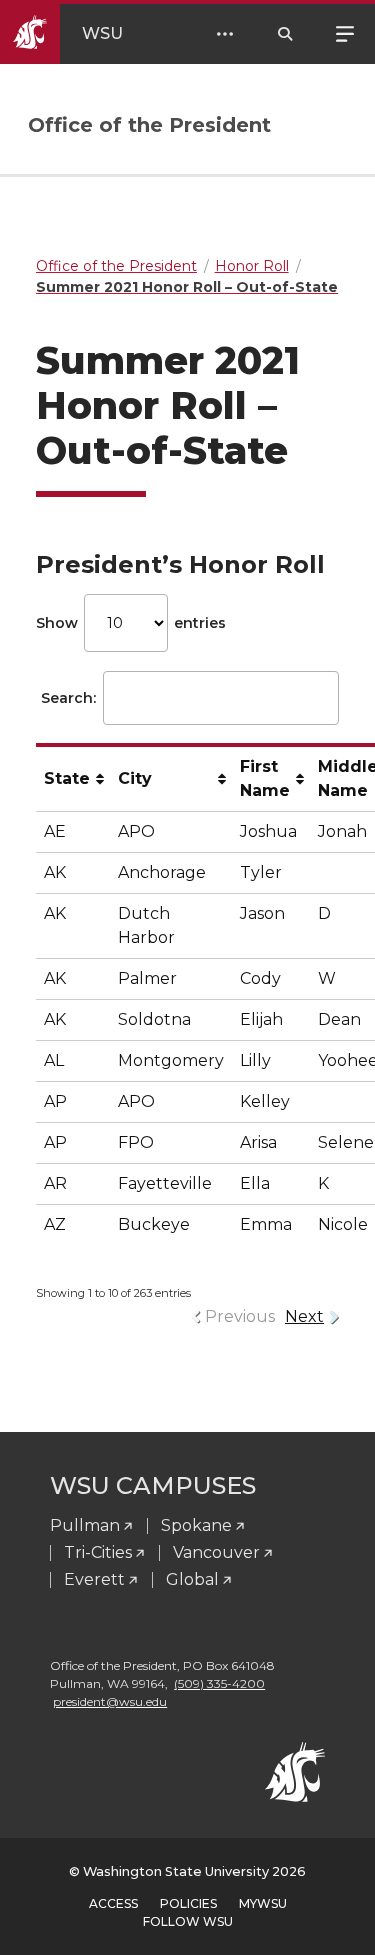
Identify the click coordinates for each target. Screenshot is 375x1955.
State (67, 778)
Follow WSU (188, 1921)
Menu (345, 32)
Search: (68, 698)
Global (192, 1579)
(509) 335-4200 (219, 1683)
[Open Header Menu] (225, 34)
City (135, 778)
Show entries (131, 623)
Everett (94, 1579)
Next (304, 1316)
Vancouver (216, 1552)
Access (113, 1903)
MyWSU (263, 1903)
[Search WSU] (285, 34)
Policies (188, 1903)
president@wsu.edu (110, 1701)
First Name (265, 778)
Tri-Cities (98, 1552)
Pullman (85, 1525)
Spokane (196, 1525)
